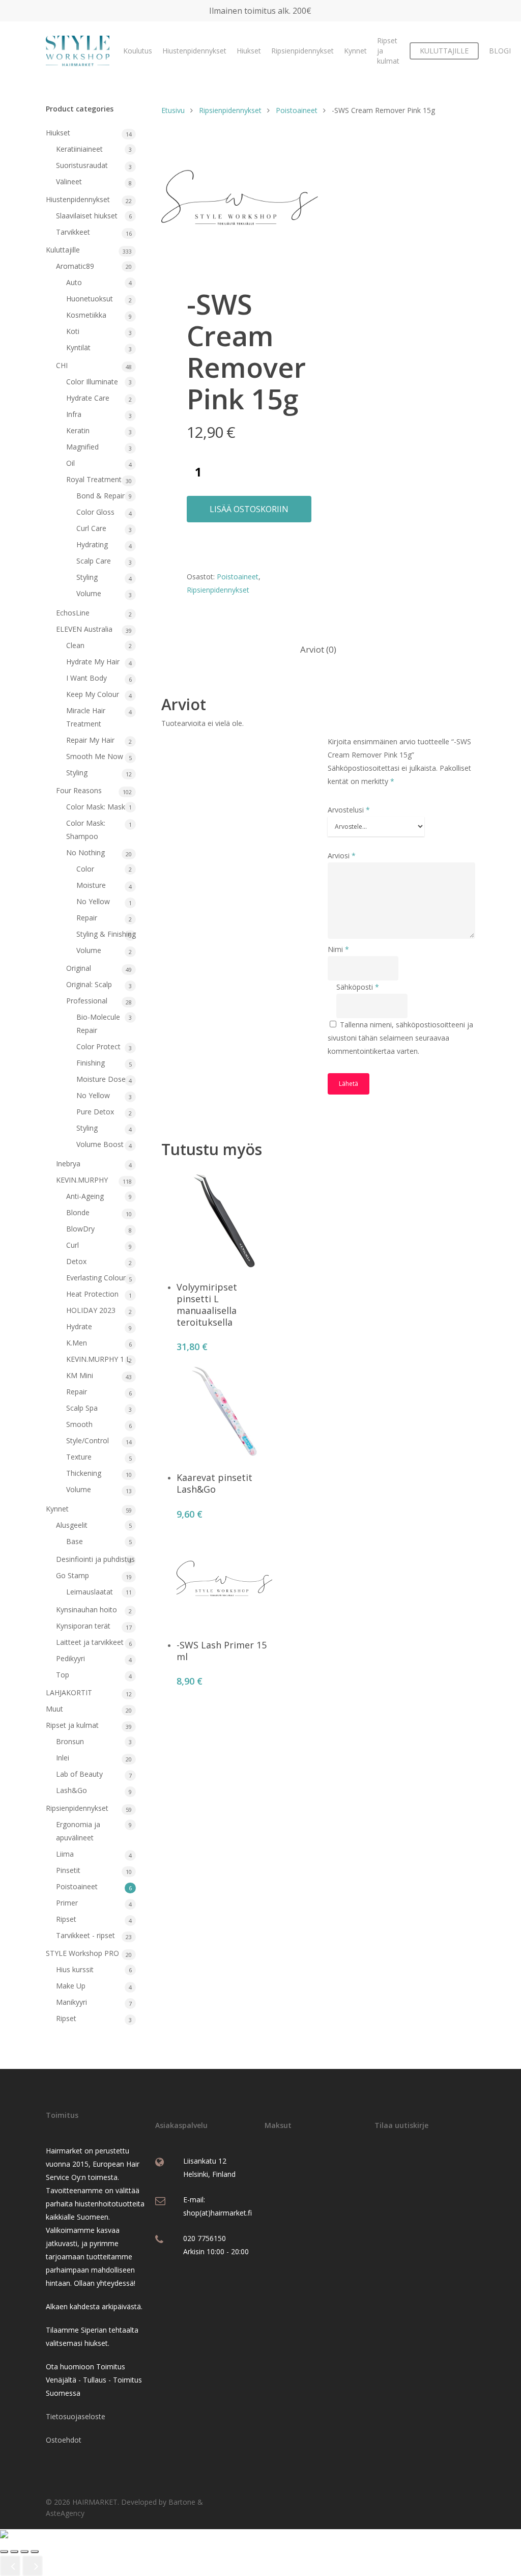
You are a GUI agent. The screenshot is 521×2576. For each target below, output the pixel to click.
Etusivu (173, 110)
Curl (73, 1245)
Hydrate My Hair (93, 662)
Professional (87, 1001)
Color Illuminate (92, 382)
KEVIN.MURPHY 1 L (98, 1359)
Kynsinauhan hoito (86, 1609)
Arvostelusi (349, 810)
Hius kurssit (75, 1969)
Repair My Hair (90, 740)
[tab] (318, 650)
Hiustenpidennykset (194, 51)
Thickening (84, 1473)
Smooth (79, 1424)
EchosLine (73, 613)
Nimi (338, 949)
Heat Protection (92, 1294)
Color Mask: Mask (96, 807)
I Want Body (86, 678)
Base (75, 1541)
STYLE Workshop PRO (82, 1953)
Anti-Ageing (85, 1196)
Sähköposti (358, 987)
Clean (75, 645)
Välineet (69, 181)
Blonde (78, 1212)
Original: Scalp (89, 984)
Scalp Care (94, 561)
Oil (70, 463)
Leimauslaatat (90, 1592)
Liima (65, 1854)
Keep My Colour (93, 694)
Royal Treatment (94, 479)
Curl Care (91, 528)
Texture (79, 1457)
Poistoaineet (77, 1886)
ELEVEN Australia (84, 629)
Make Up (71, 1986)
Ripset (66, 1919)
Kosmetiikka (86, 315)
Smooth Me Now (95, 756)
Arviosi (342, 856)
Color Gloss (95, 512)
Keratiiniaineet (79, 149)
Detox (76, 1261)
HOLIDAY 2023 (91, 1310)
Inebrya (68, 1164)
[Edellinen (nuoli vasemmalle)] (10, 2566)
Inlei (63, 1758)
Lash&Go (71, 1790)
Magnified (82, 447)
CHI (62, 365)
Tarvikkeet (73, 232)
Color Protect (98, 1046)
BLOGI (500, 51)
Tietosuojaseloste (76, 2416)
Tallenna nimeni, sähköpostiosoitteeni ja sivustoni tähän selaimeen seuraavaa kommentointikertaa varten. (400, 1038)
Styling (87, 577)
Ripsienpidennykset (302, 51)
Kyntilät (78, 347)
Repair (87, 918)
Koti (73, 331)
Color (85, 869)
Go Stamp (73, 1575)
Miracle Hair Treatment (86, 717)
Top (63, 1675)
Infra (74, 414)
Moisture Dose (101, 1079)
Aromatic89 (75, 266)
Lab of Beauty (79, 1774)
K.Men (77, 1343)
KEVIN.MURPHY (82, 1180)
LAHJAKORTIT (69, 1692)
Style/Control (88, 1440)
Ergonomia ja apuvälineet (78, 1831)
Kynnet (355, 51)
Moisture (91, 885)
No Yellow (93, 901)
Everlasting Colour (96, 1278)
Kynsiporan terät (83, 1626)
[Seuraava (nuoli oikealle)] (33, 2566)
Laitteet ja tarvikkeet (90, 1642)
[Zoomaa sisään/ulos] (4, 2552)
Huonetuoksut (90, 299)
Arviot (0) (318, 649)
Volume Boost (100, 1144)
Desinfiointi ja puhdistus (95, 1559)
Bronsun (70, 1741)
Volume (89, 593)
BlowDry (80, 1229)
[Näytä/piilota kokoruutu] (14, 2552)
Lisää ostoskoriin (249, 509)
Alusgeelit (72, 1525)
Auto (74, 282)
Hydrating (92, 544)
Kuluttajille (63, 250)
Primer (67, 1903)
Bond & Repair (100, 496)
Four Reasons (79, 790)
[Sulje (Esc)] (35, 2552)
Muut (54, 1709)
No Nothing (85, 852)
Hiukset (249, 51)
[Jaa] (24, 2552)
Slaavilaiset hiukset (87, 216)
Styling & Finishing (106, 934)
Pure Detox (95, 1112)
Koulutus (138, 51)
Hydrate (79, 1326)
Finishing (91, 1063)
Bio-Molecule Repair (98, 1024)
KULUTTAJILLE (444, 51)
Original (79, 968)
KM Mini (80, 1375)
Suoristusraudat (82, 165)
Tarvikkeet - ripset (85, 1935)
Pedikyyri (70, 1658)
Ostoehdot (64, 2440)
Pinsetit (68, 1870)
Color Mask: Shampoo (86, 830)
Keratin (78, 430)
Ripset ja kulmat (388, 51)
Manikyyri (71, 2002)
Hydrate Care (88, 398)
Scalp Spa (82, 1408)
